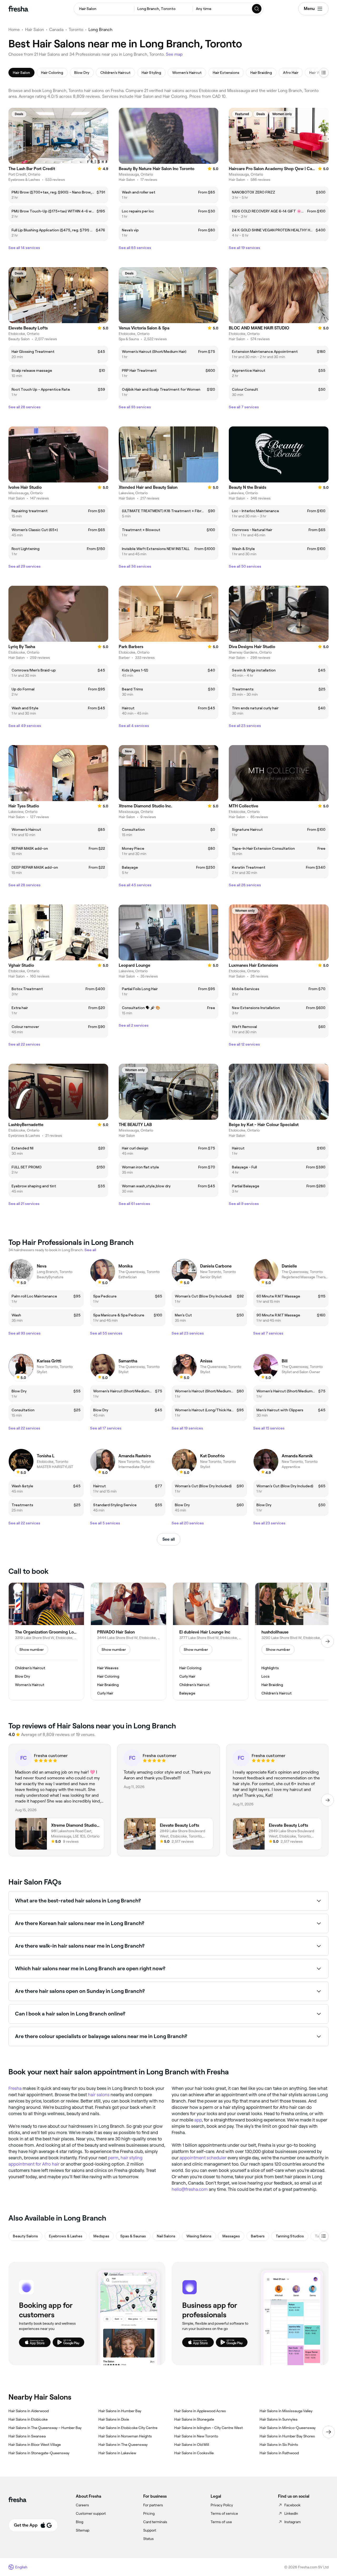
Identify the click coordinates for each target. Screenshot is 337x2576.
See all (169, 1539)
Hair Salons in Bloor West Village (35, 2445)
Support (150, 2530)
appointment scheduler (203, 2158)
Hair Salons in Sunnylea (278, 2419)
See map (174, 54)
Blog (80, 2522)
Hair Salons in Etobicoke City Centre (128, 2428)
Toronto (76, 30)
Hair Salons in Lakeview (117, 2453)
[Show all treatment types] (324, 73)
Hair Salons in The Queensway (123, 2445)
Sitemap (83, 2530)
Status (148, 2539)
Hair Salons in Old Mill (192, 2445)
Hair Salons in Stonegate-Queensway (39, 2453)
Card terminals (155, 2522)
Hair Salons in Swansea (27, 2436)
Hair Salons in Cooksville (194, 2453)
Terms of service (224, 2513)
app (198, 2120)
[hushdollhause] (293, 1641)
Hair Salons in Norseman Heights (125, 2436)
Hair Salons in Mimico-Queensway (288, 2428)
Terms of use (221, 2522)
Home (14, 30)
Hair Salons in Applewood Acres (200, 2411)
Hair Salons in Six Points (279, 2445)
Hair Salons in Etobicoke (28, 2419)
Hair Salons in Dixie (114, 2419)
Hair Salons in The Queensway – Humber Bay (45, 2428)
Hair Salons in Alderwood (29, 2411)
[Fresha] (18, 9)
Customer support (91, 2513)
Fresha (15, 2088)
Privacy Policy (222, 2505)
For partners (153, 2505)
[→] (328, 1641)
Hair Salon (34, 30)
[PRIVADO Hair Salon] (128, 1641)
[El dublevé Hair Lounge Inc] (211, 1641)
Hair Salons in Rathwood (279, 2453)
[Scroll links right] (329, 2432)
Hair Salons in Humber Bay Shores (287, 2436)
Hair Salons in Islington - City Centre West (209, 2428)
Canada (56, 30)
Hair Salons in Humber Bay (120, 2411)
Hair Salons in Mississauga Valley (286, 2411)
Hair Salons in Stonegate (194, 2419)
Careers (82, 2505)
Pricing (149, 2513)
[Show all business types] (324, 2236)
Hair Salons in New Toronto (196, 2436)
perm (113, 2158)
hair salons (99, 2095)
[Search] (257, 9)
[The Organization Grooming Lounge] (46, 1641)
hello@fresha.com (190, 2189)
